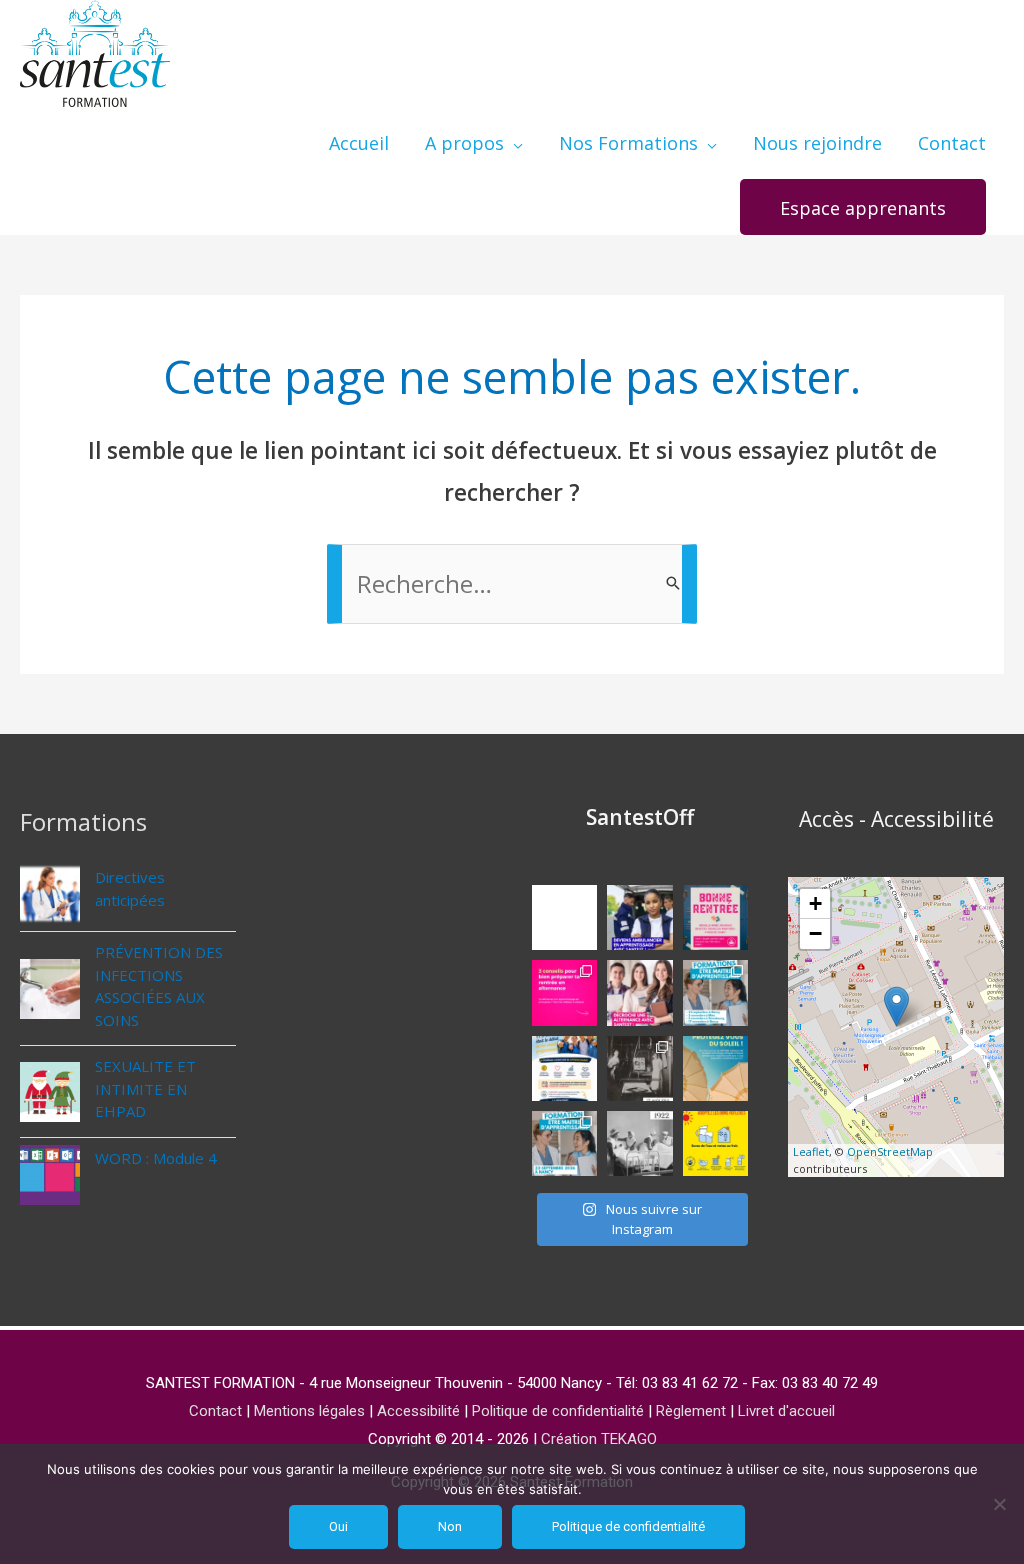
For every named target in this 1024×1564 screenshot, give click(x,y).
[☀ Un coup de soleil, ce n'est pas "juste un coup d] (715, 1068)
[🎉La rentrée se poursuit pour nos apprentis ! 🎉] (564, 917)
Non (450, 1526)
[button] (863, 207)
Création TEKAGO (599, 1439)
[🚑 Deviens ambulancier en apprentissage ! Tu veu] (639, 917)
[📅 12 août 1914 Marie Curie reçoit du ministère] (639, 1068)
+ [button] (815, 903)
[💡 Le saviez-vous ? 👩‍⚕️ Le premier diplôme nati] (639, 1143)
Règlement (691, 1411)
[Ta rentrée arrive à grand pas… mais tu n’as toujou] (639, 992)
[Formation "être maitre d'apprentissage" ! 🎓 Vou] (564, 1143)
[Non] (999, 1504)
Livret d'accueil (786, 1411)
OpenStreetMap (890, 1151)
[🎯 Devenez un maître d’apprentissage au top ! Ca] (715, 992)
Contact (215, 1411)
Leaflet (811, 1151)
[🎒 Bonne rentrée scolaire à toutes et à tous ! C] (715, 917)
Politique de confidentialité (558, 1411)
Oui (338, 1526)
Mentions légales (309, 1411)
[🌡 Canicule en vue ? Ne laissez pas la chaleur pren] (715, 1143)
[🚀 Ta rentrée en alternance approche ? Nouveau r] (564, 992)
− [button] (815, 933)
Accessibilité (418, 1411)
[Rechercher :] (512, 587)
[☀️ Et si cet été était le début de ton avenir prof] (564, 1068)
